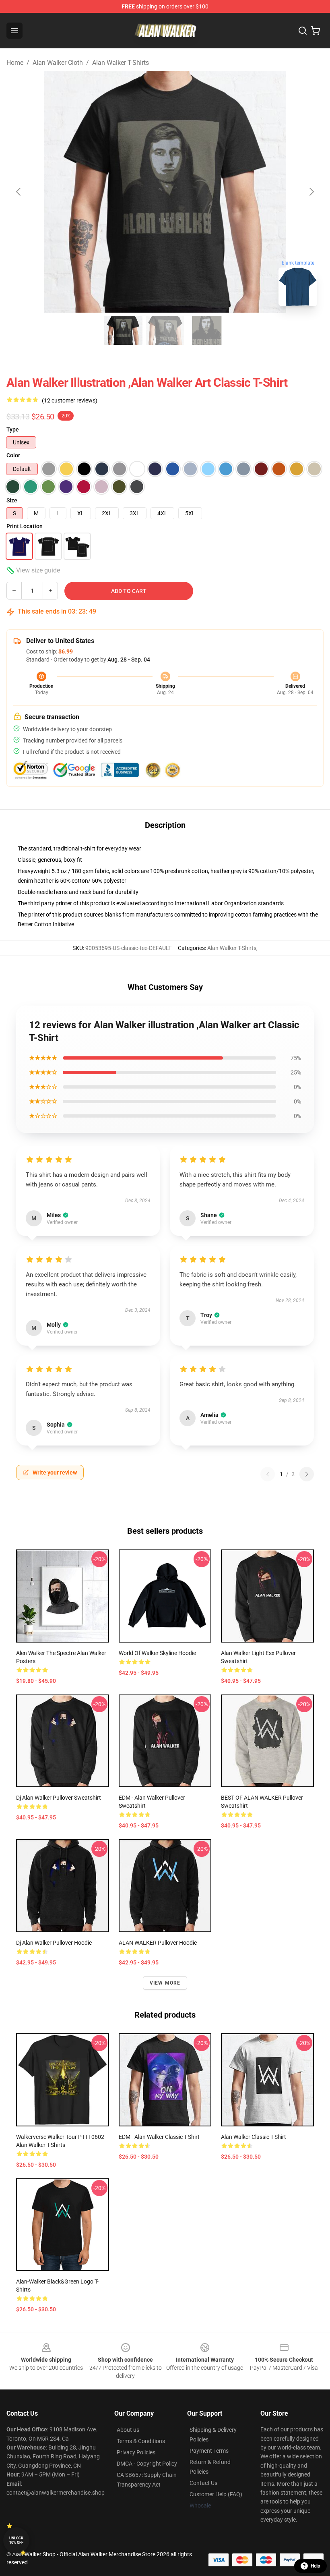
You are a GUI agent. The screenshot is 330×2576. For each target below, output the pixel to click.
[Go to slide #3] (207, 330)
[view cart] (316, 31)
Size (12, 500)
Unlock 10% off (16, 2540)
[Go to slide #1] (123, 330)
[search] (303, 31)
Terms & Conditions (141, 2441)
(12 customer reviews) (70, 400)
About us (128, 2430)
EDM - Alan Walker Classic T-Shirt (159, 2137)
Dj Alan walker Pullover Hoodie (54, 1943)
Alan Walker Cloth (58, 63)
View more (165, 1983)
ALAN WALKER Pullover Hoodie (158, 1943)
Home (15, 63)
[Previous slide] (19, 192)
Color (13, 455)
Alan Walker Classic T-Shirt (254, 2137)
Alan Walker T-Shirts (121, 63)
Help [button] (316, 2566)
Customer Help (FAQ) (216, 2494)
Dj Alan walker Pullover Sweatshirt (59, 1798)
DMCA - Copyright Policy (147, 2464)
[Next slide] (311, 192)
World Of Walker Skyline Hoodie (157, 1653)
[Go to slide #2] (165, 330)
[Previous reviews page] (268, 1474)
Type (13, 429)
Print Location (25, 526)
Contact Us (203, 2483)
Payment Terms (209, 2451)
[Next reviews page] (307, 1474)
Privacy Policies (136, 2452)
